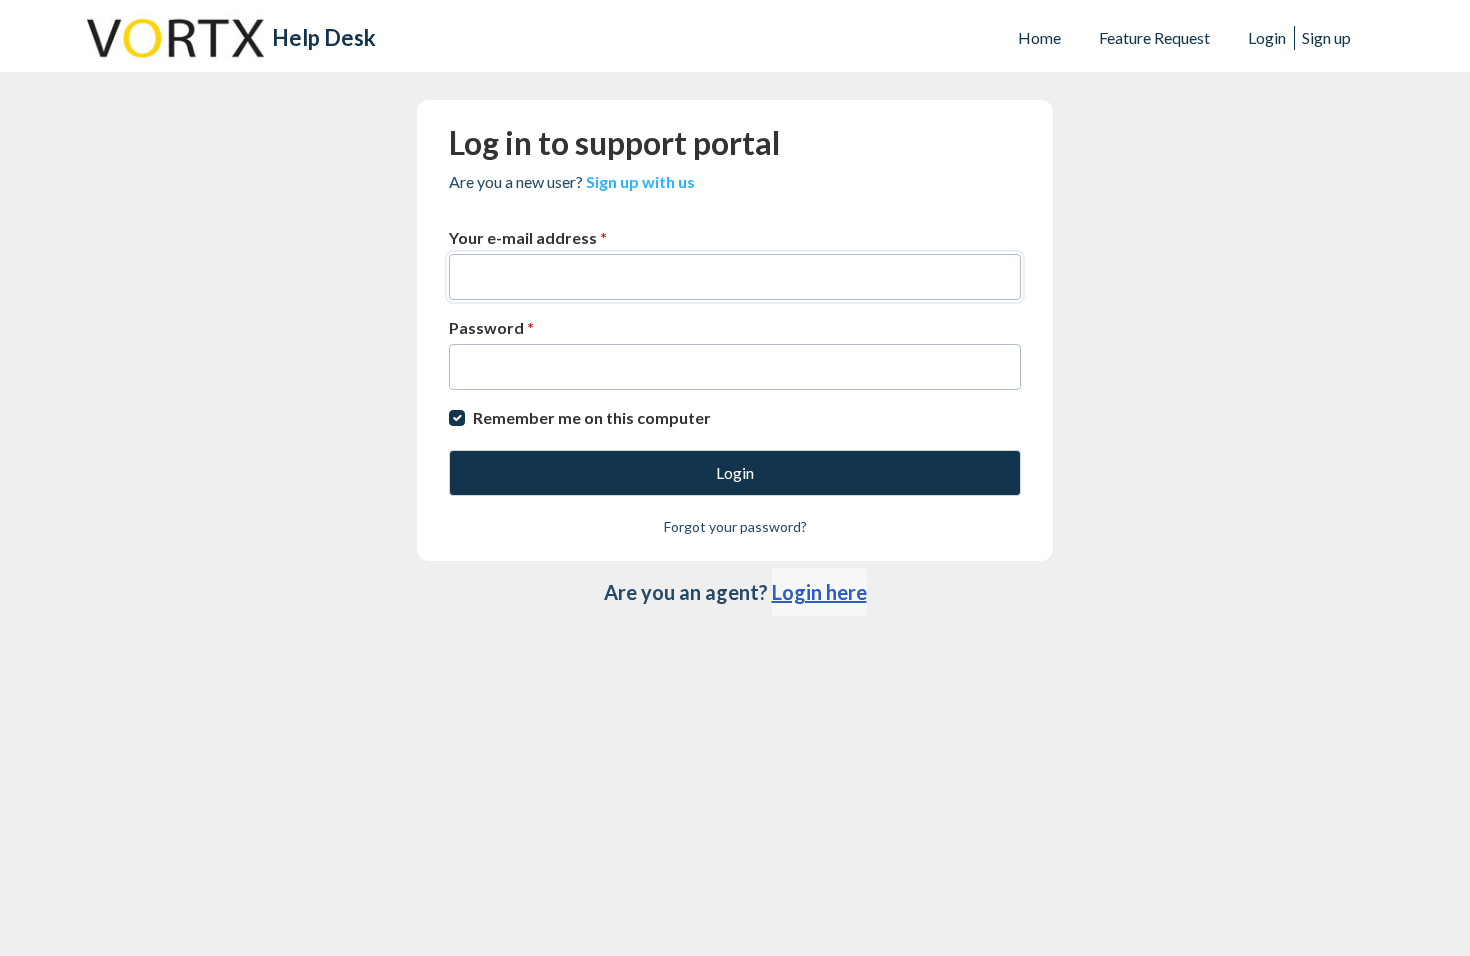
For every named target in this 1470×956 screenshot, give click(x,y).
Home (1039, 37)
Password (491, 327)
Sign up (1326, 37)
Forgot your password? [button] (735, 526)
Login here (819, 592)
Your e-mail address (528, 237)
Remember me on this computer (592, 417)
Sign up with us (640, 181)
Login (1267, 37)
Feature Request (1154, 37)
